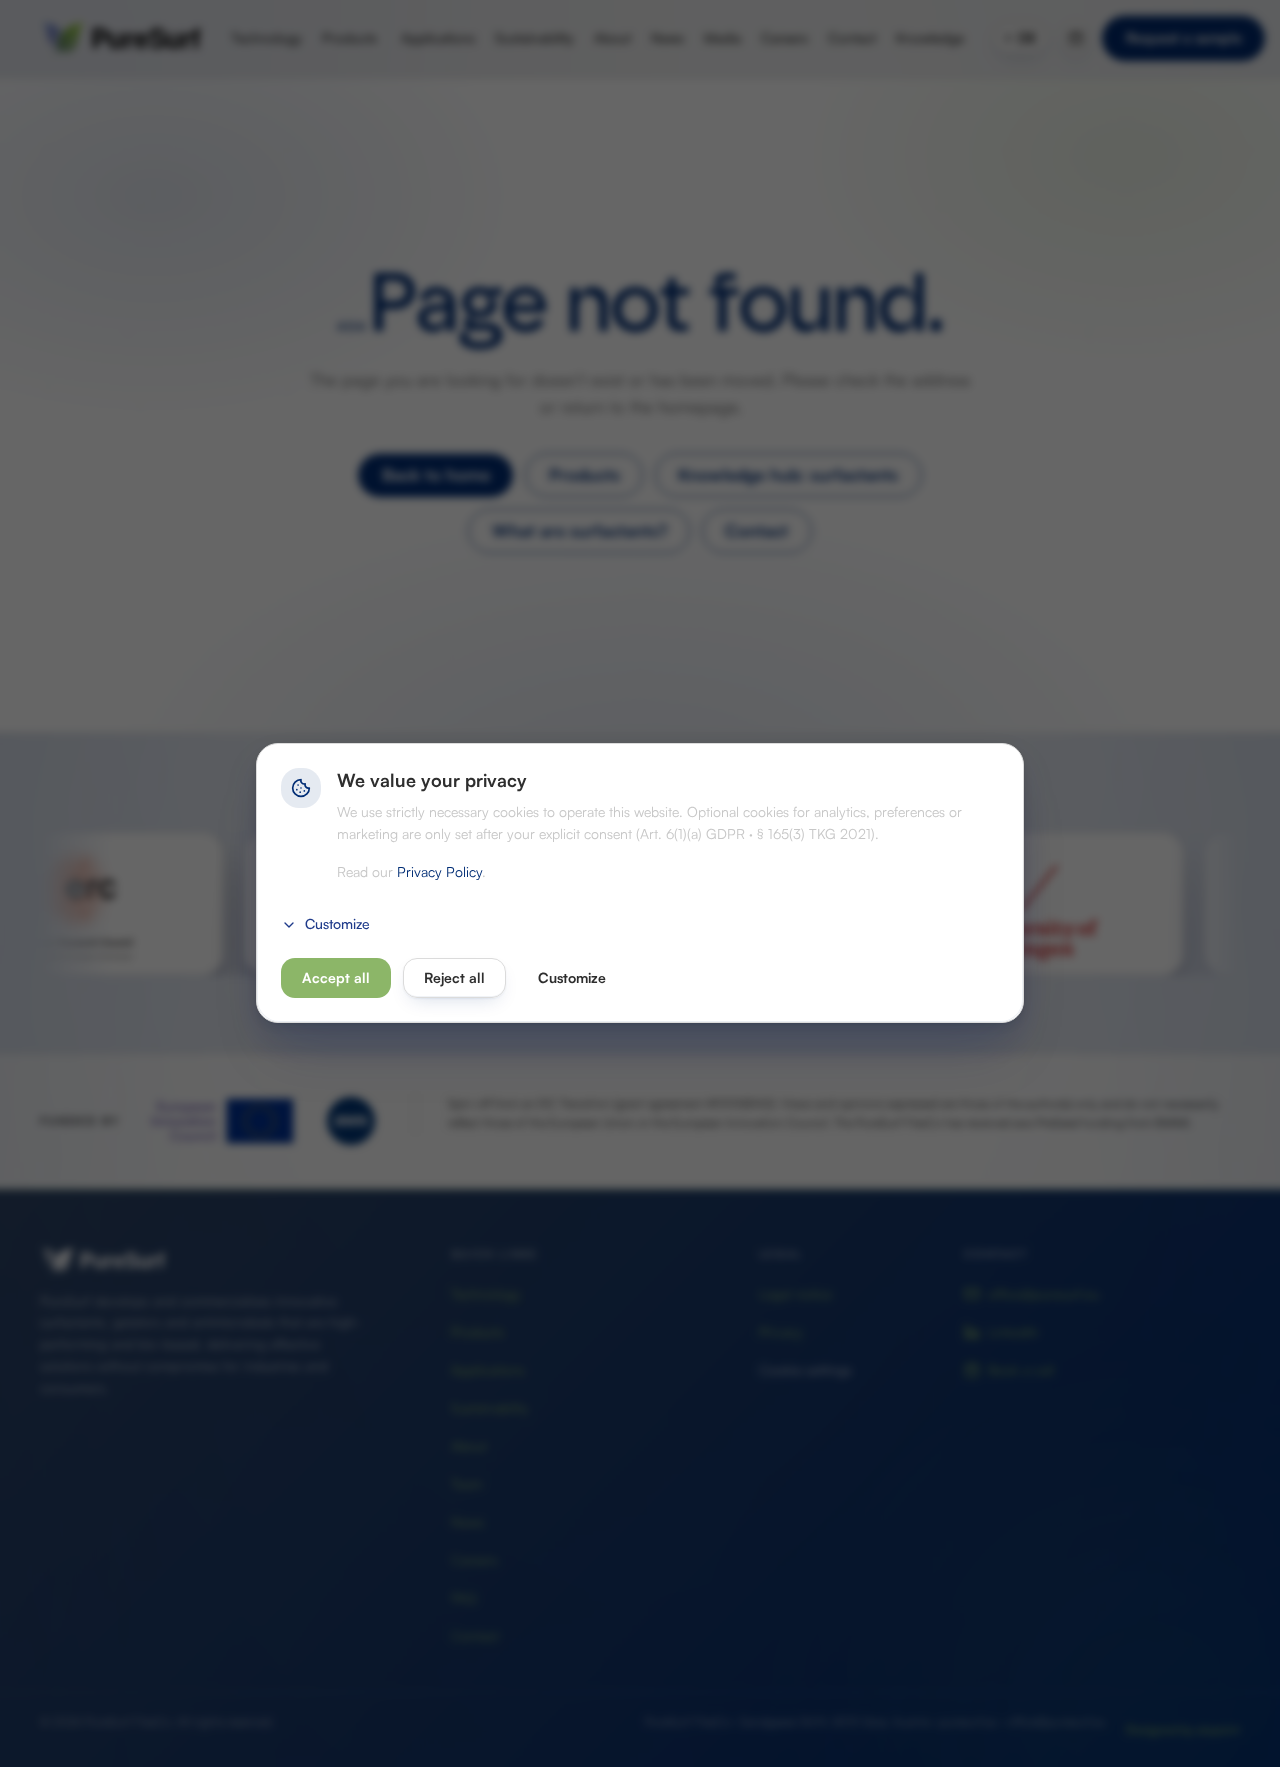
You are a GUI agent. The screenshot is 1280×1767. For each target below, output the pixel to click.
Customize (337, 924)
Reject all (454, 978)
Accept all (336, 978)
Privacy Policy (439, 872)
